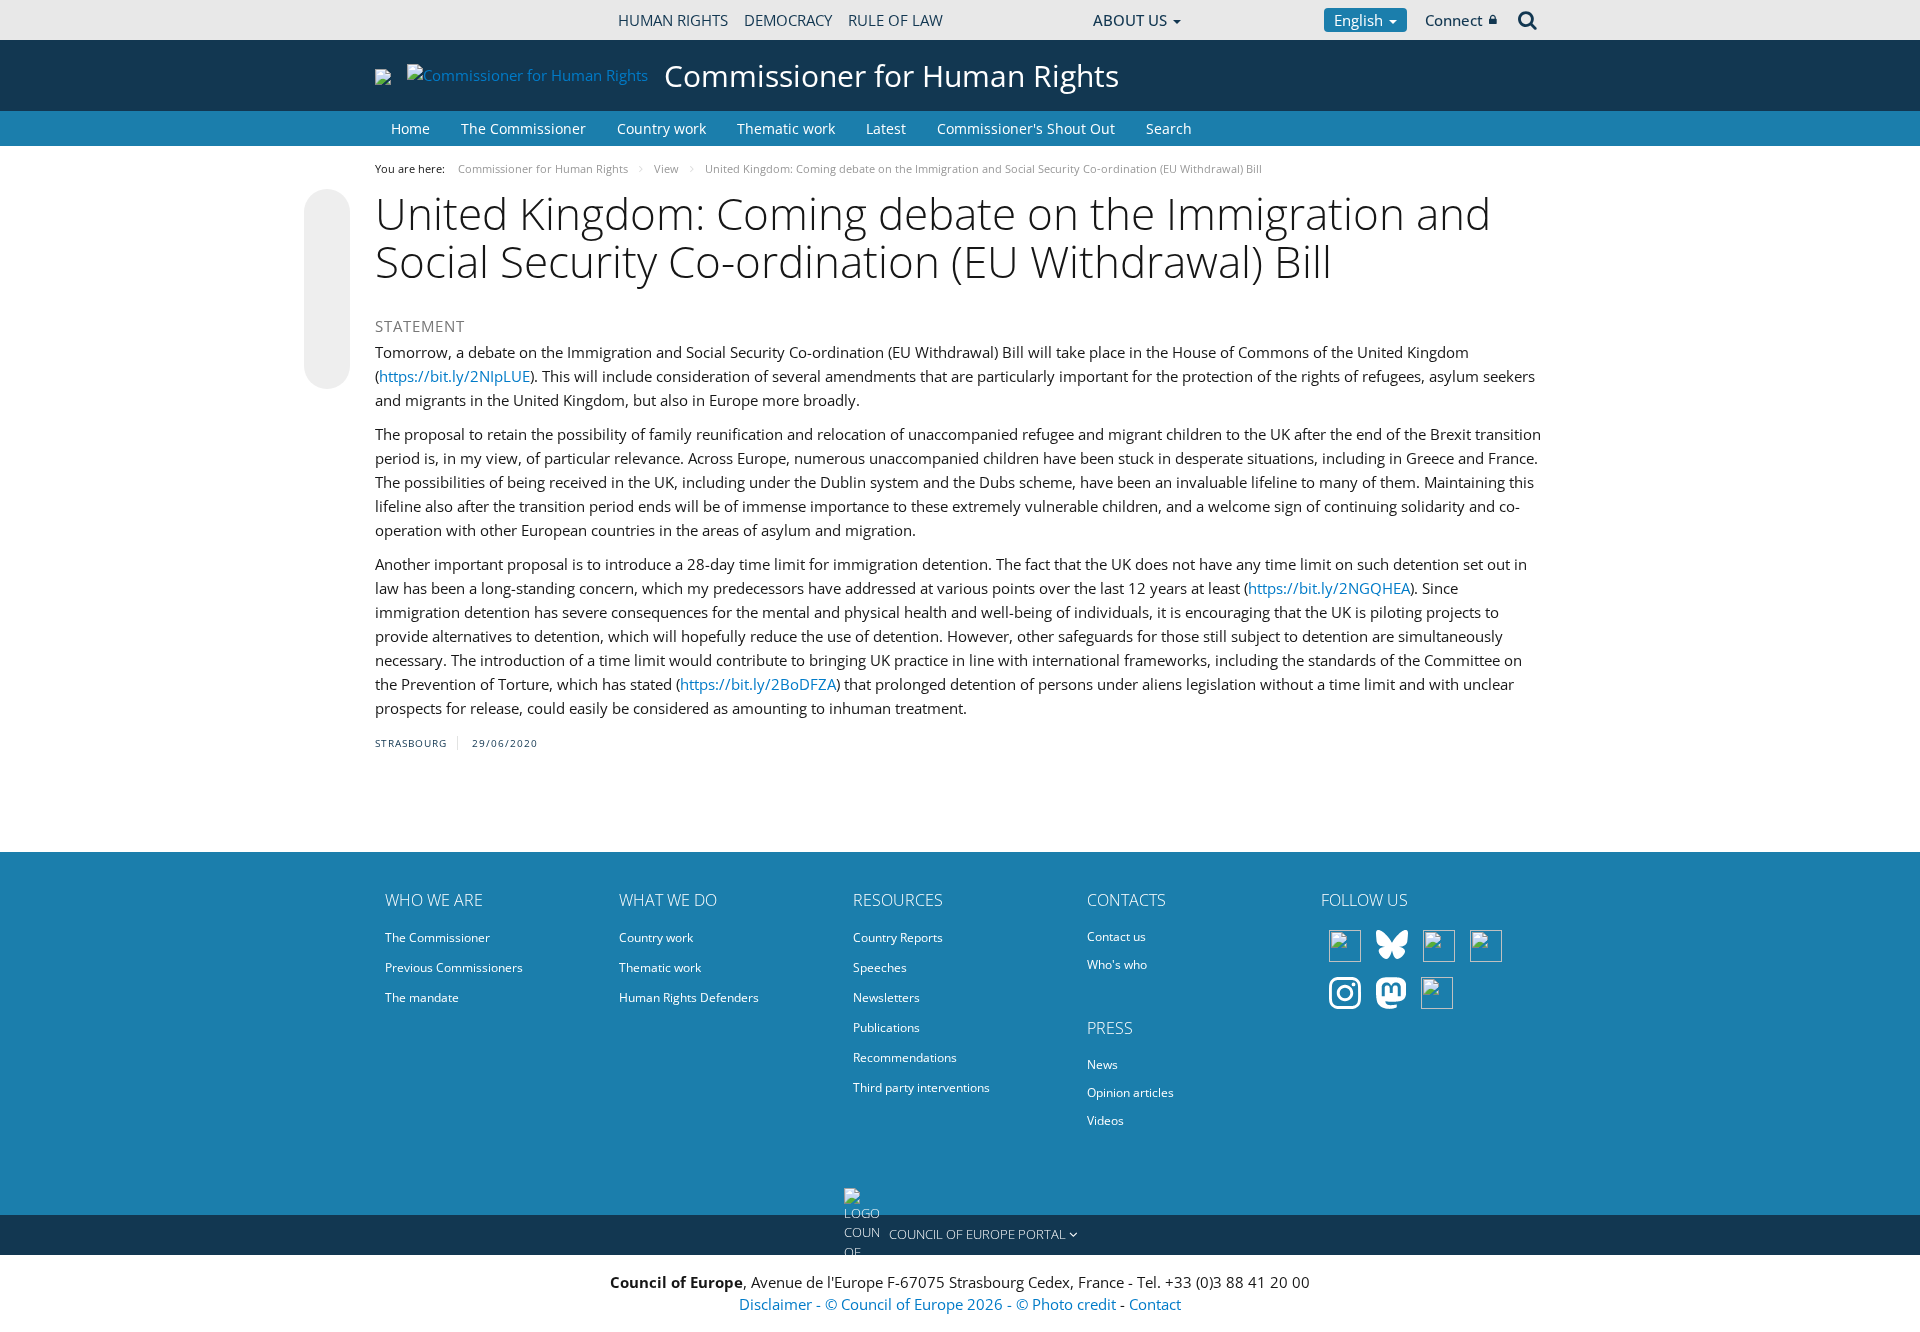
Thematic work (786, 128)
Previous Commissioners (454, 967)
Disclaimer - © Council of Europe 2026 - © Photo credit (929, 1304)
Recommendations (905, 1057)
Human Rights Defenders (689, 997)
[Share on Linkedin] (327, 328)
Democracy (788, 20)
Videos (1105, 1120)
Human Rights (673, 20)
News (1102, 1064)
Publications (886, 1027)
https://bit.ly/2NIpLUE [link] (454, 376)
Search (1169, 128)
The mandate (422, 997)
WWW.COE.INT (425, 20)
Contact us (1116, 936)
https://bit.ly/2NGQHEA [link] (1329, 588)
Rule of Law (895, 20)
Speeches (880, 967)
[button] (960, 1235)
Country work (661, 128)
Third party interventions (921, 1087)
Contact (1155, 1304)
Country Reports (898, 937)
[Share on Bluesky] (327, 214)
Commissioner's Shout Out (1026, 128)
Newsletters (886, 997)
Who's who (1117, 964)
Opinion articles (1130, 1092)
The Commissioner (523, 128)
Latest (886, 128)
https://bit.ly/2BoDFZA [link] (758, 684)
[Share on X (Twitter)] (327, 252)
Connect (1454, 20)
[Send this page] (327, 366)
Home (410, 128)
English (1360, 20)
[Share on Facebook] (327, 290)
